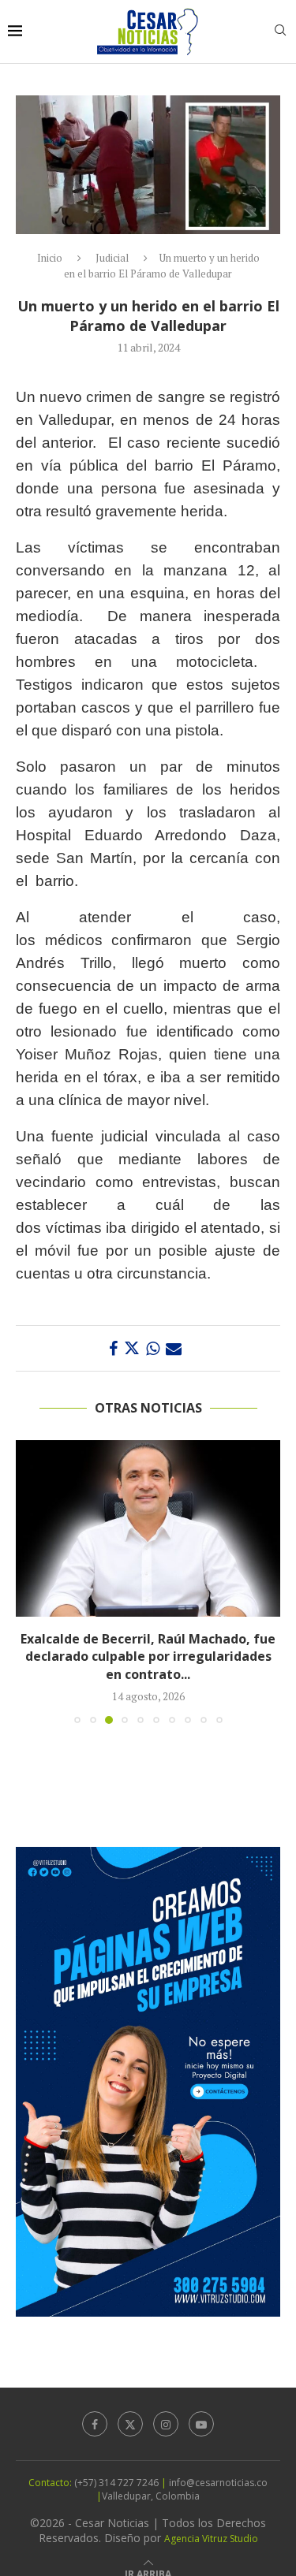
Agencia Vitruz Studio (211, 2539)
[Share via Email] (174, 1348)
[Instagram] (166, 2424)
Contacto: (51, 2483)
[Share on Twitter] (132, 1348)
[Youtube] (201, 2424)
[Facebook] (95, 2424)
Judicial (112, 258)
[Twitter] (130, 2424)
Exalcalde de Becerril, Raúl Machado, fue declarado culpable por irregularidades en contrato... (148, 1657)
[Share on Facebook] (113, 1348)
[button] (29, 1581)
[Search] (280, 32)
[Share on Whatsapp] (153, 1348)
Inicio (50, 258)
